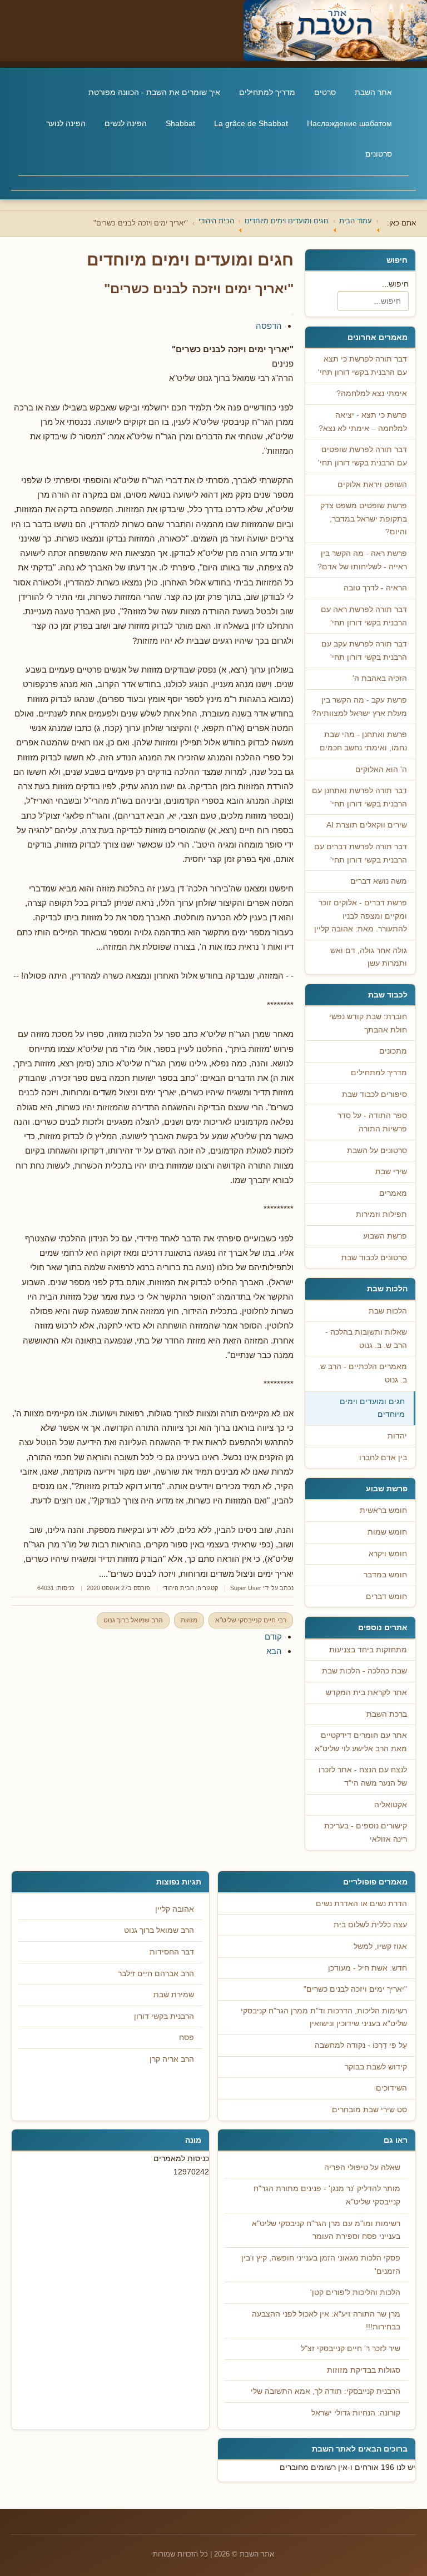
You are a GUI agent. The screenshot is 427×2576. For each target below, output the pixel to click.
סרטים (325, 92)
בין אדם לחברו (383, 1458)
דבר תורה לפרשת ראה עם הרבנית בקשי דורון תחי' (364, 616)
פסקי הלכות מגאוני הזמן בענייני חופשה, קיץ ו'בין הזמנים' (321, 2265)
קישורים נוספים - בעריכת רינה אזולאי (366, 1833)
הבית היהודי (178, 1588)
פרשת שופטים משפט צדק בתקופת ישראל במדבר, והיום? (364, 519)
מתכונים (393, 1051)
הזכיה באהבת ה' (380, 678)
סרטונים (379, 154)
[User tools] (292, 314)
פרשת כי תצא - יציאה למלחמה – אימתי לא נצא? (363, 422)
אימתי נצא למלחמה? (372, 394)
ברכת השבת (387, 1714)
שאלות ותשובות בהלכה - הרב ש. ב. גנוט (366, 1339)
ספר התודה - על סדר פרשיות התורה (372, 1122)
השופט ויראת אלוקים (372, 485)
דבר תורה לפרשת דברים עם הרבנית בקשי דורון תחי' (361, 853)
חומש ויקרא (388, 1554)
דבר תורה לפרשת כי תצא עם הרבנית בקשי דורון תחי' (363, 366)
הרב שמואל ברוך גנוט (133, 1620)
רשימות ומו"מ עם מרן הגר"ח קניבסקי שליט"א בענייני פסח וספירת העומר (326, 2230)
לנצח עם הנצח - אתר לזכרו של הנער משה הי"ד (363, 1776)
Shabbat (180, 123)
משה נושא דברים (379, 881)
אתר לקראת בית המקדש (366, 1693)
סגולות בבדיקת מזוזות (364, 2370)
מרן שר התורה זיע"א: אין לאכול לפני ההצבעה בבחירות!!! (326, 2321)
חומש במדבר (385, 1575)
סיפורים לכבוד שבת (374, 1094)
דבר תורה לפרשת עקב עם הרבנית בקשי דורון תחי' (364, 651)
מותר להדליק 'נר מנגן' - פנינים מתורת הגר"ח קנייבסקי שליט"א (327, 2195)
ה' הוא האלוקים (381, 770)
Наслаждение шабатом (349, 123)
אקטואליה (391, 1805)
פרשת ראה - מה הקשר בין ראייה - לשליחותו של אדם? (362, 560)
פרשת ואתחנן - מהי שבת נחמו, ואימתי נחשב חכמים (363, 741)
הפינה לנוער (66, 123)
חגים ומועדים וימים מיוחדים (372, 1408)
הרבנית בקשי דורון (164, 2016)
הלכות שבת (388, 1311)
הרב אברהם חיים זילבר (156, 1974)
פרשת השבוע (385, 1236)
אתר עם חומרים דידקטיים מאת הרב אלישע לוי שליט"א (361, 1742)
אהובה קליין (175, 1909)
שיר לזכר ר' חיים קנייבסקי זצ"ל (351, 2349)
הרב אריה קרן (172, 2059)
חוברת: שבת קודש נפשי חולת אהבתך (368, 1023)
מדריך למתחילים (267, 92)
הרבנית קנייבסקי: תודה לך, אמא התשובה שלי (326, 2391)
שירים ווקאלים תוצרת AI (367, 825)
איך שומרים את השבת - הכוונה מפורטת (154, 92)
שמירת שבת (174, 1995)
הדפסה (269, 326)
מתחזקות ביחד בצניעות (368, 1650)
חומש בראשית (383, 1510)
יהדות (397, 1436)
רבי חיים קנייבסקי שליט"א (251, 1620)
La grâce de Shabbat (251, 123)
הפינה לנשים (126, 123)
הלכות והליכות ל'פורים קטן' (355, 2292)
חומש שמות (387, 1532)
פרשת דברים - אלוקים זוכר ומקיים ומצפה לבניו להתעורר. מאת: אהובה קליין (361, 916)
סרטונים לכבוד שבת (374, 1258)
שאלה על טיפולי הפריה (362, 2167)
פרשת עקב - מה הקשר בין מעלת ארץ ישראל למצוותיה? (359, 707)
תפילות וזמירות (381, 1214)
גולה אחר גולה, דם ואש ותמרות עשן (369, 957)
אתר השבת (373, 92)
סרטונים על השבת (377, 1151)
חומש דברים (386, 1597)
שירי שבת (391, 1172)
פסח (187, 2038)
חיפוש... (395, 284)
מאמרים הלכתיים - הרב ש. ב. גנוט (363, 1373)
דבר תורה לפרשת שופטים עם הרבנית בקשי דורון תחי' (363, 456)
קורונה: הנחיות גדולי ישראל (356, 2413)
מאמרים (393, 1193)
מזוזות (189, 1620)
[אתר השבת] (213, 31)
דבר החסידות (172, 1952)
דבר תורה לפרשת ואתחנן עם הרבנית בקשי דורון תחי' (359, 797)
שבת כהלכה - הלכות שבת (364, 1671)
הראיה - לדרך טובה (375, 588)
